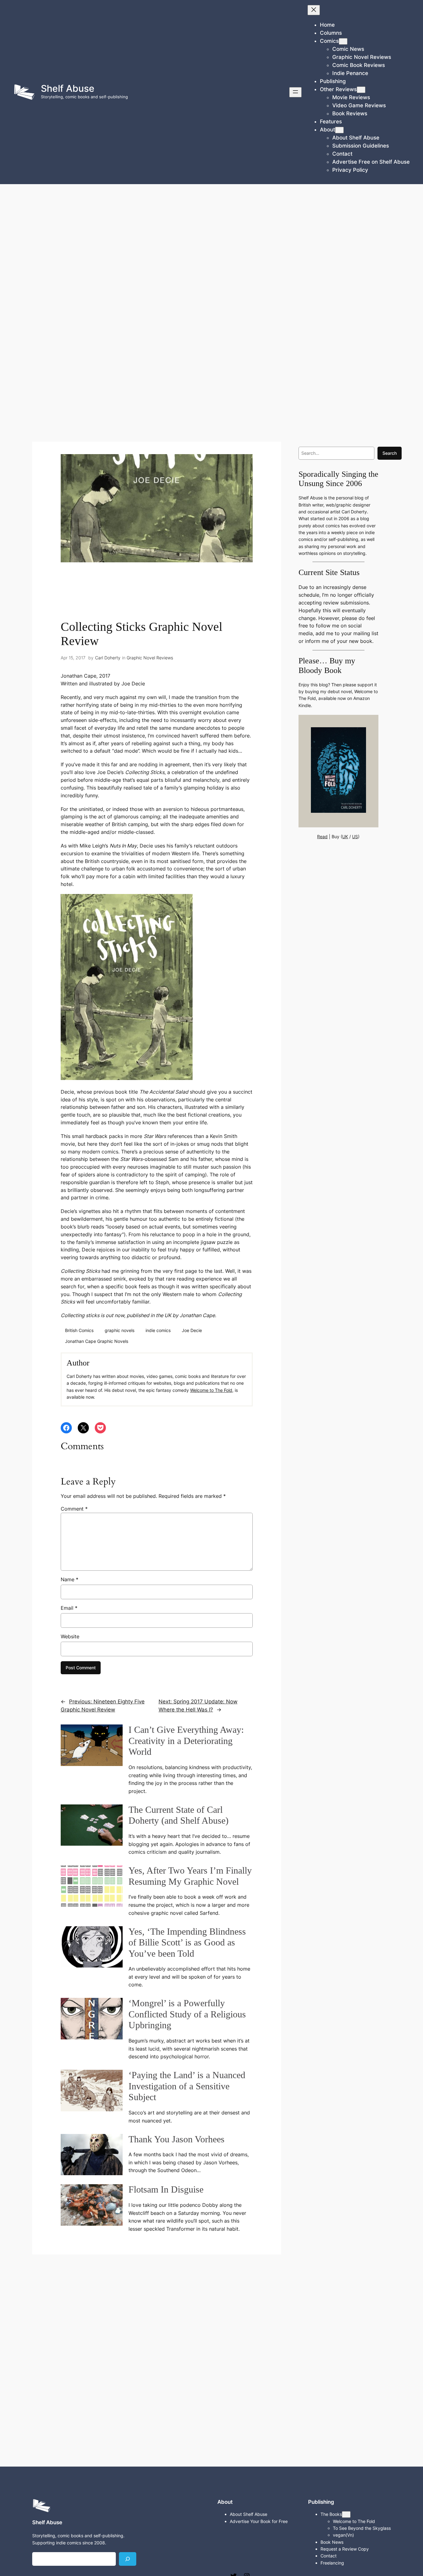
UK (345, 837)
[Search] (128, 2559)
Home (327, 25)
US (355, 837)
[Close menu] (314, 10)
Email (69, 1608)
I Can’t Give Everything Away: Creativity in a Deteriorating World (186, 1741)
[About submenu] (339, 130)
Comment (74, 1509)
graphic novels (120, 1330)
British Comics (79, 1330)
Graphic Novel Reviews (150, 658)
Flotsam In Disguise (166, 2189)
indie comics (158, 1330)
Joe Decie (192, 1330)
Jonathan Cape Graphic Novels (97, 1341)
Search (390, 453)
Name (70, 1579)
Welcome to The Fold (211, 1390)
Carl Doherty (108, 658)
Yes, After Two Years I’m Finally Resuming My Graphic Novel (190, 1876)
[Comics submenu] (343, 41)
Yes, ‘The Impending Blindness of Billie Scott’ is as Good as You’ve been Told (187, 1943)
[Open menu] (295, 92)
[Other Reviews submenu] (361, 90)
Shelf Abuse (68, 88)
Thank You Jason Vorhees (177, 2139)
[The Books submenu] (346, 2514)
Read (322, 837)
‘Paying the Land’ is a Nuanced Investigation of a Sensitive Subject (187, 2086)
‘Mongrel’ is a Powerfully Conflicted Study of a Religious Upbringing (187, 2014)
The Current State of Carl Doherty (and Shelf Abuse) (179, 1815)
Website (70, 1636)
